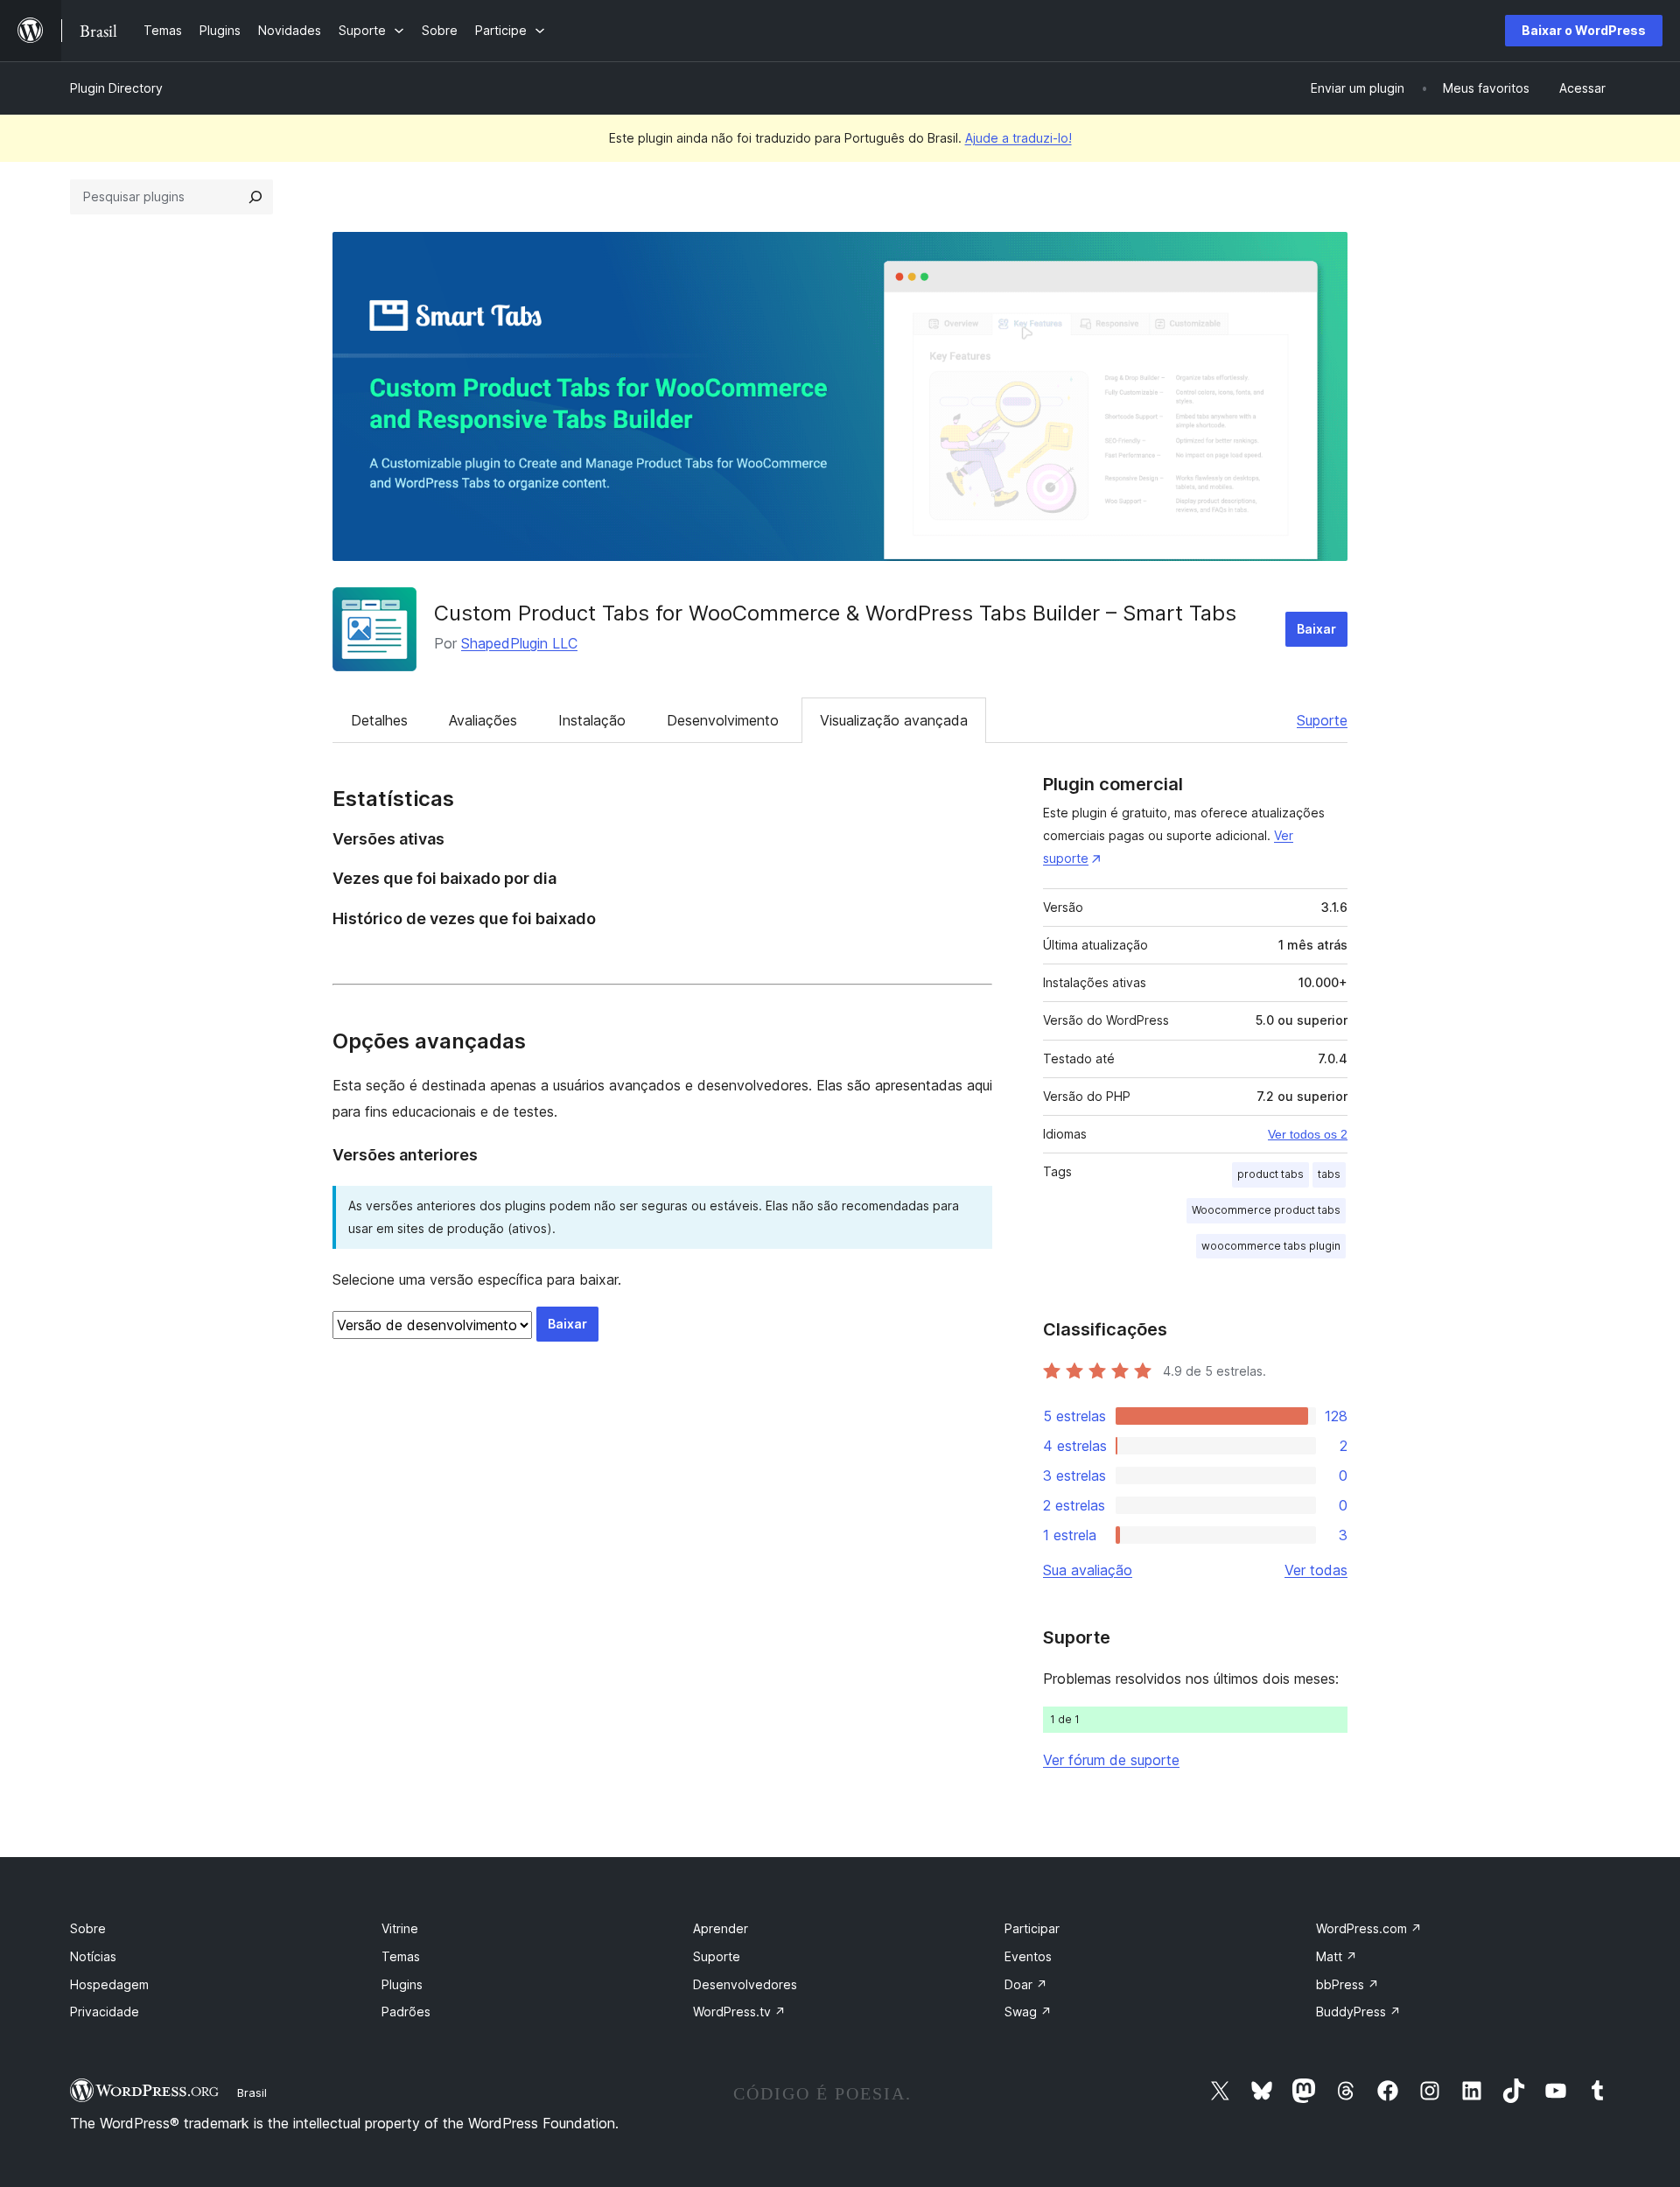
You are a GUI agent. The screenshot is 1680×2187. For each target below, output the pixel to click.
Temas (401, 1956)
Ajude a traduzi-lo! (1018, 138)
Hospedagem (109, 1984)
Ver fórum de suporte (1111, 1760)
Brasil (252, 2092)
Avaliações (483, 720)
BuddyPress (1358, 2012)
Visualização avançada (894, 720)
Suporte (1322, 720)
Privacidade (105, 2012)
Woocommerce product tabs (1266, 1210)
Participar (1032, 1928)
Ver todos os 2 (1308, 1134)
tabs (1329, 1174)
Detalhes (379, 720)
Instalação (592, 720)
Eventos (1028, 1956)
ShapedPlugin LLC (519, 643)
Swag (1028, 2012)
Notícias (93, 1956)
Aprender (721, 1928)
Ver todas (1316, 1570)
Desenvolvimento (723, 720)
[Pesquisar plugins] (255, 197)
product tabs (1270, 1174)
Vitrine (400, 1928)
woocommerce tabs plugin (1271, 1246)
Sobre (88, 1928)
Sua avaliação (1088, 1570)
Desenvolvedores (745, 1984)
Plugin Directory (116, 88)
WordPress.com (1369, 1928)
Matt (1337, 1956)
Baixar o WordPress (1584, 30)
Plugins (402, 1984)
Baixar (1316, 629)
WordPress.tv (739, 2012)
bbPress (1347, 1984)
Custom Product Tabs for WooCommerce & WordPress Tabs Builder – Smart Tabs (835, 613)
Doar (1026, 1984)
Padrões (406, 2012)
